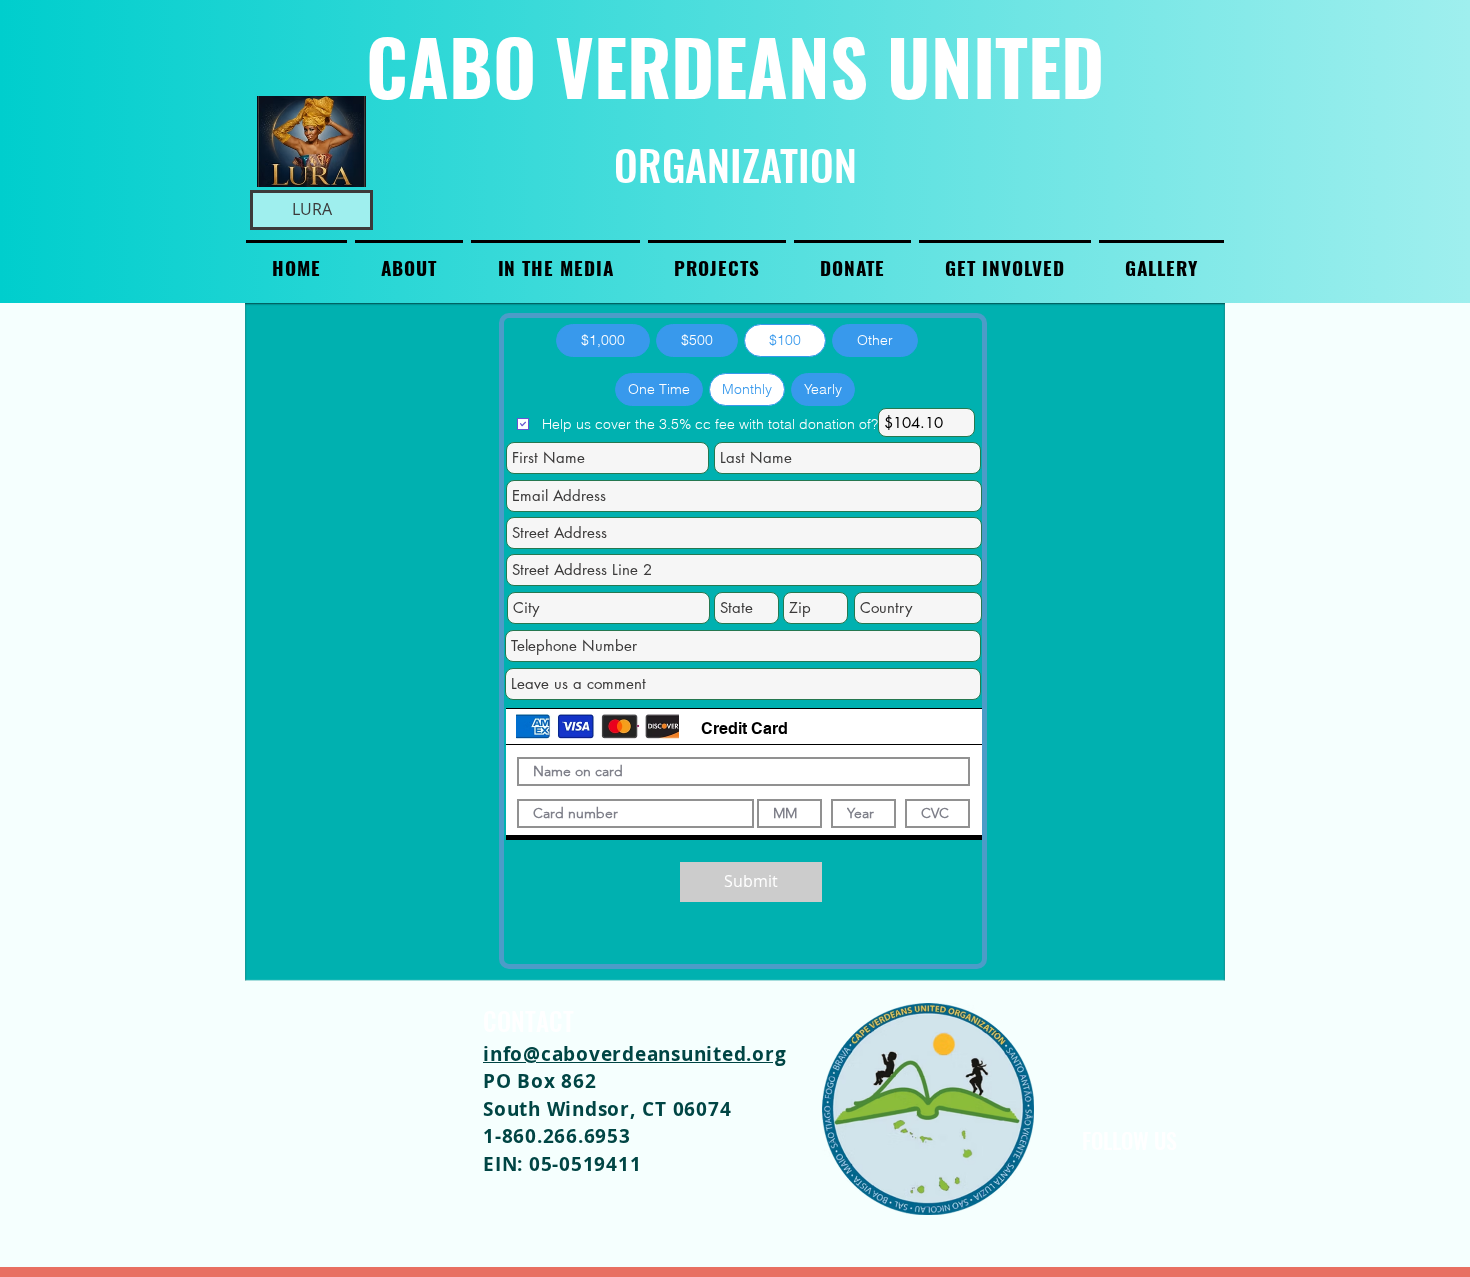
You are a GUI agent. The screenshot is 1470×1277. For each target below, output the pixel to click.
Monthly (747, 389)
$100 (785, 340)
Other (875, 340)
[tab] (744, 727)
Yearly (823, 389)
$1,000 (603, 340)
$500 (697, 340)
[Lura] (311, 142)
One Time (659, 389)
